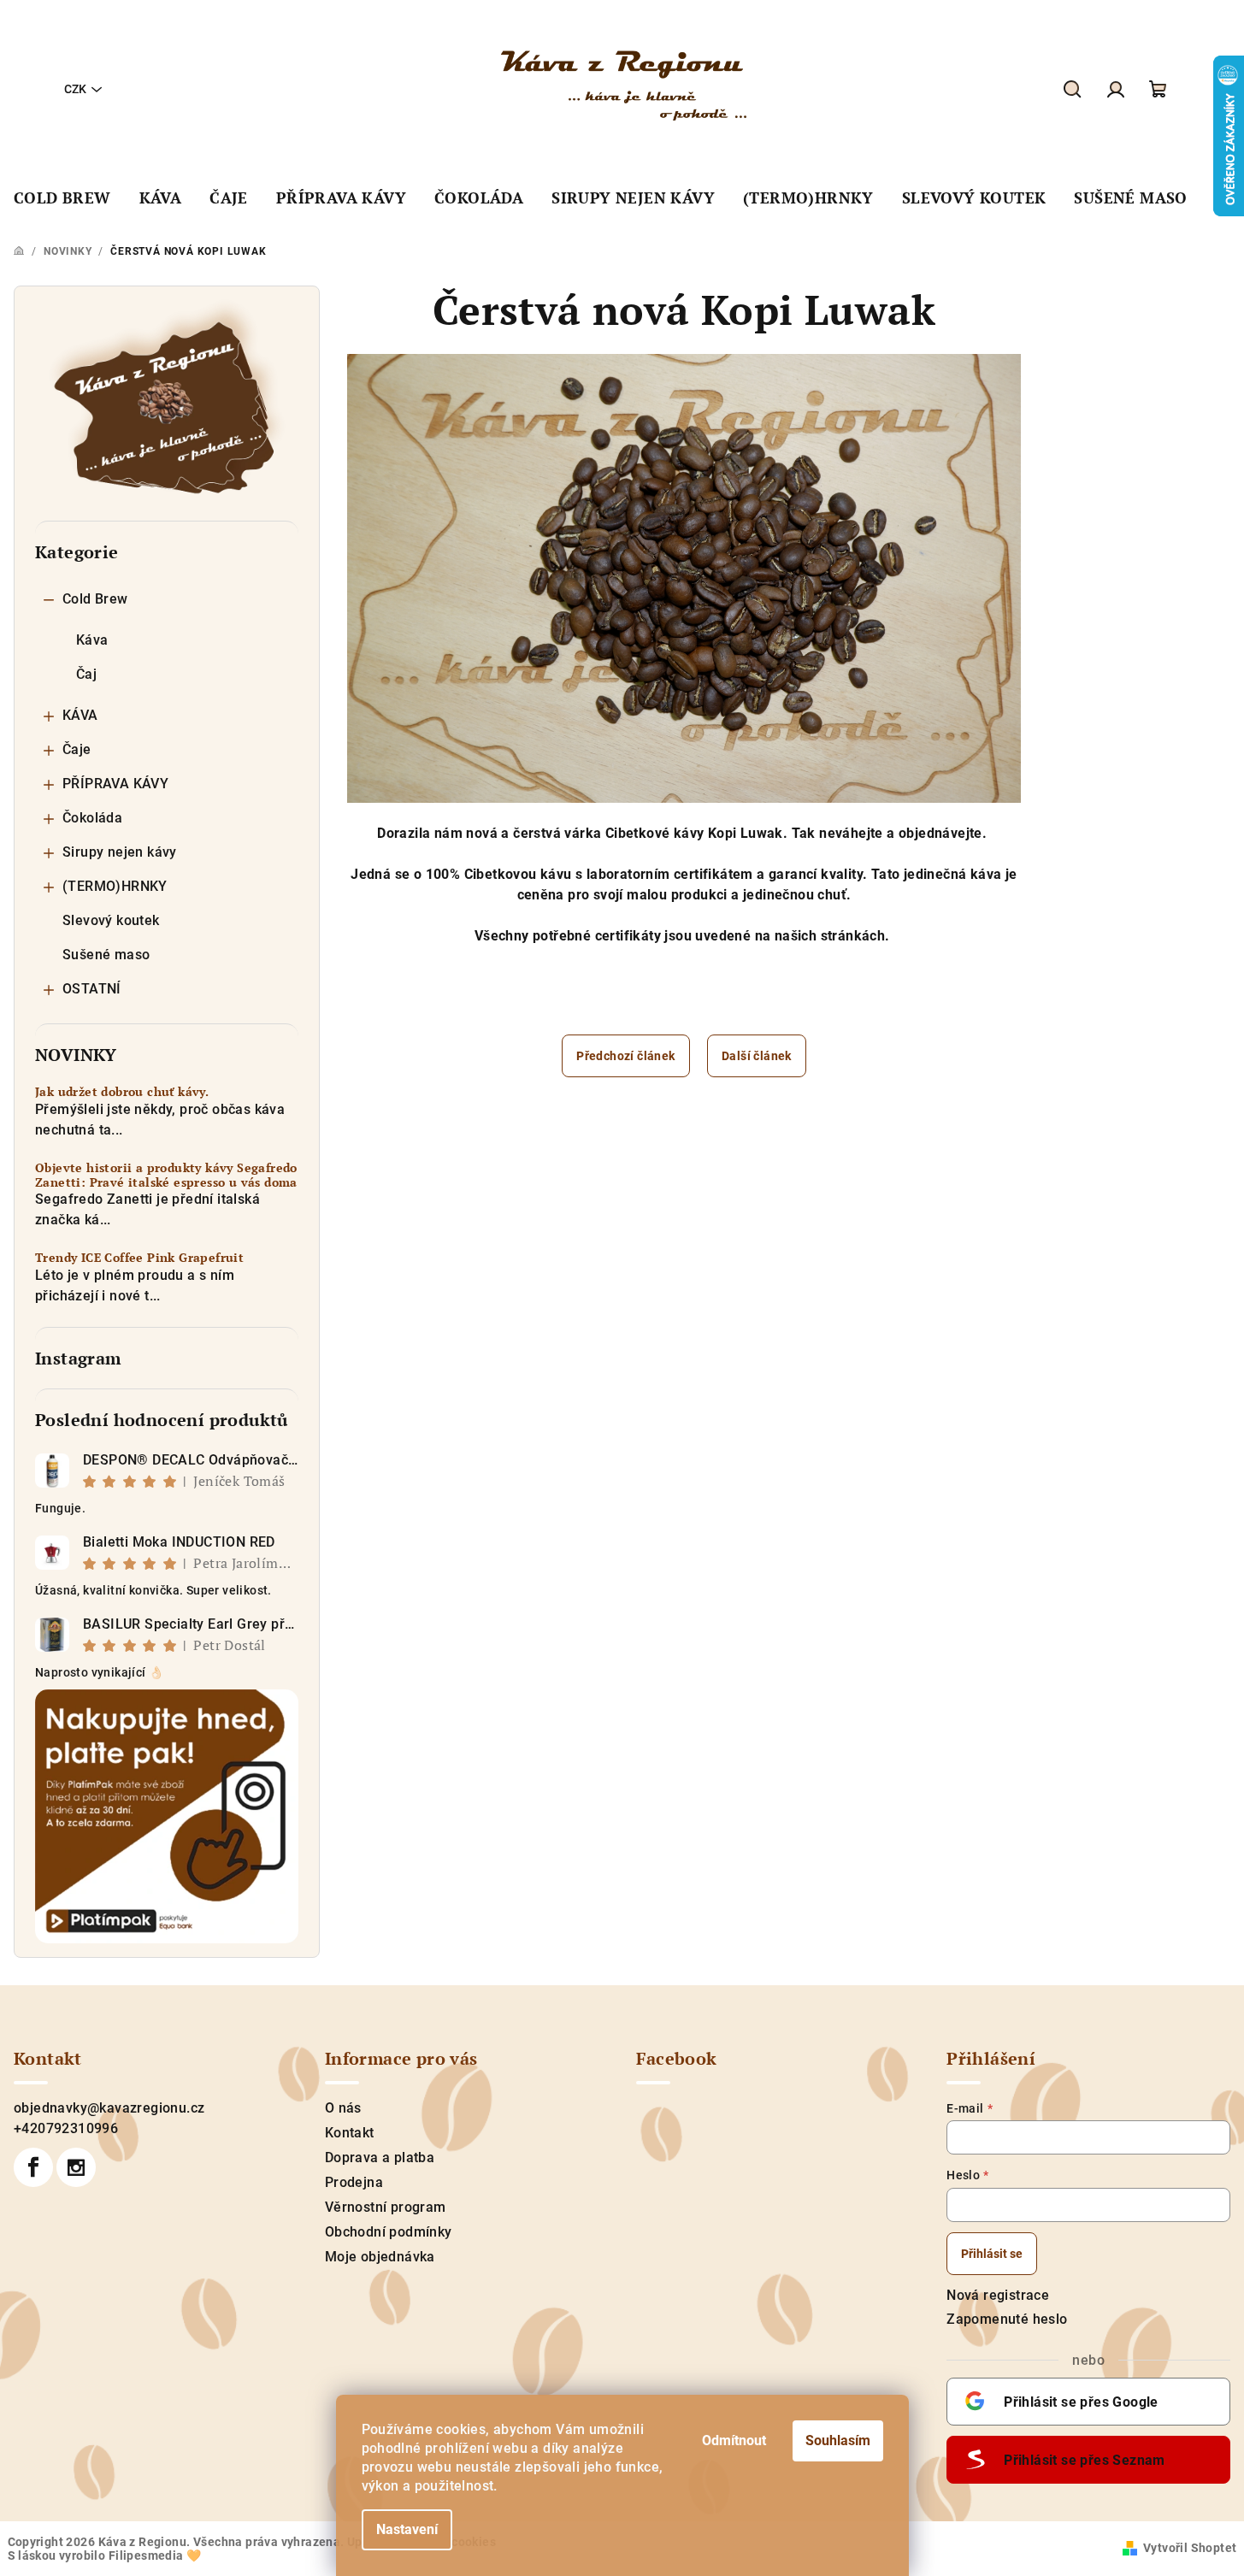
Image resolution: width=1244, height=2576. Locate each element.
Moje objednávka (380, 2257)
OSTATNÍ (92, 989)
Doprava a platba (380, 2157)
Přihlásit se (992, 2254)
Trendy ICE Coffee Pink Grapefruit (139, 1258)
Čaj (86, 674)
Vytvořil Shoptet (1190, 2548)
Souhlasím (838, 2440)
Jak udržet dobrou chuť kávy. (122, 1092)
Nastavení (407, 2529)
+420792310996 (66, 2128)
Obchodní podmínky (389, 2232)
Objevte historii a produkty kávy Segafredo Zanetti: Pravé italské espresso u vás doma (166, 1176)
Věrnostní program (386, 2207)
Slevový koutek (111, 920)
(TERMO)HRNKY (115, 886)
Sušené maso (106, 955)
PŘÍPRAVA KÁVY (115, 784)
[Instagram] (76, 2167)
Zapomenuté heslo (1007, 2319)
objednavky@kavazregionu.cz (109, 2108)
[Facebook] (33, 2167)
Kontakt (350, 2133)
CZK (75, 89)
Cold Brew (95, 599)
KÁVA (80, 715)
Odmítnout (734, 2440)
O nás (343, 2108)
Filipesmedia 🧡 (155, 2555)
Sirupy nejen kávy (120, 852)
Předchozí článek (625, 1056)
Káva (92, 640)
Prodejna (354, 2182)
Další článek (757, 1056)
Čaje (77, 749)
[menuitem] (62, 198)
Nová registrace (998, 2295)
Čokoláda (92, 818)
